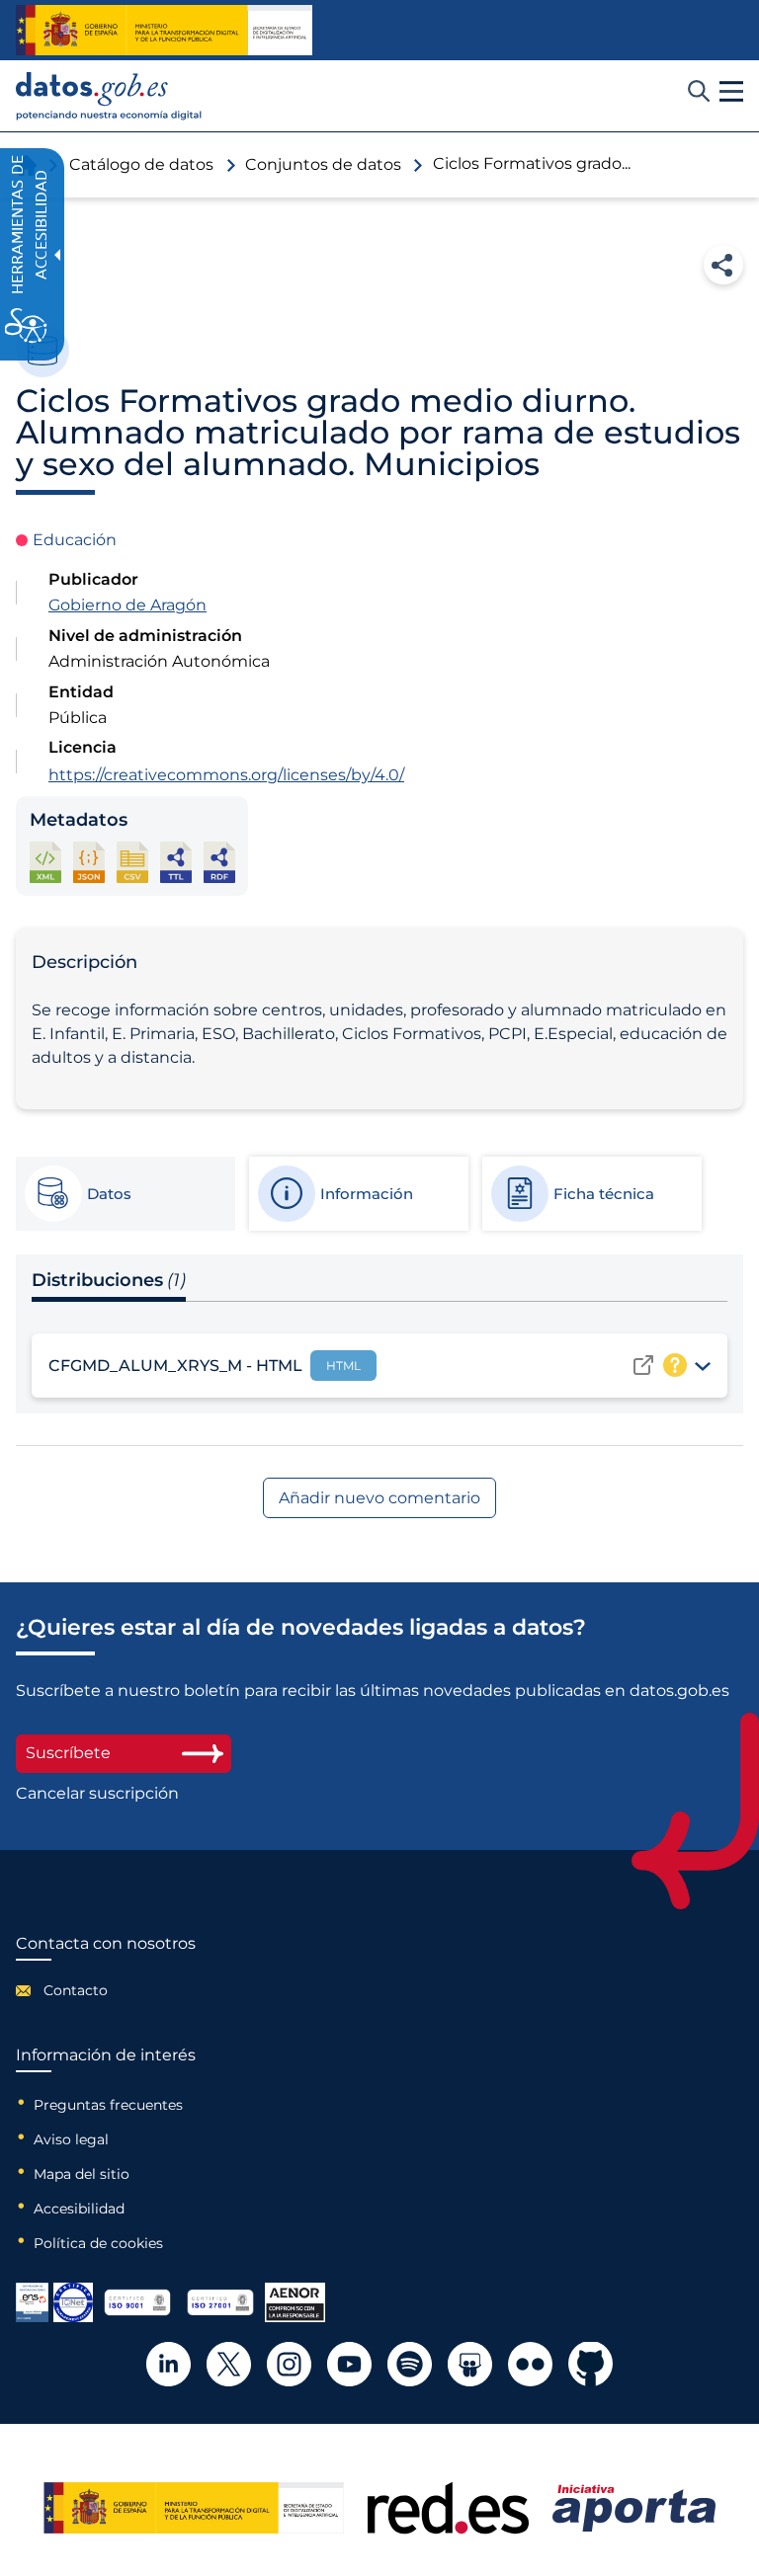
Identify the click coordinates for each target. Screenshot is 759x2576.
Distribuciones (109, 1280)
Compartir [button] (723, 265)
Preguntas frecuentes (108, 2105)
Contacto (76, 1990)
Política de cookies (98, 2243)
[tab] (125, 1194)
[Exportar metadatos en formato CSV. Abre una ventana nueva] (132, 862)
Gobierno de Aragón (127, 605)
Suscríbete (68, 1753)
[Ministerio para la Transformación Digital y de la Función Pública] (164, 31)
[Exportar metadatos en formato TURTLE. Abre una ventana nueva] (176, 862)
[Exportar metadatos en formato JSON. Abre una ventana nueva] (89, 862)
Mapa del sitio (82, 2174)
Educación (75, 540)
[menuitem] (106, 1990)
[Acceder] (643, 1365)
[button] (731, 92)
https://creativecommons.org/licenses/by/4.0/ (226, 775)
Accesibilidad (79, 2209)
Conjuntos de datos (323, 164)
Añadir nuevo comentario (379, 1498)
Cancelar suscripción (97, 1794)
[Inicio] (109, 96)
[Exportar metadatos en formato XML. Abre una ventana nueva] (45, 862)
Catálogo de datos (141, 164)
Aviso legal (71, 2139)
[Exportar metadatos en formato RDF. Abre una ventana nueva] (219, 862)
